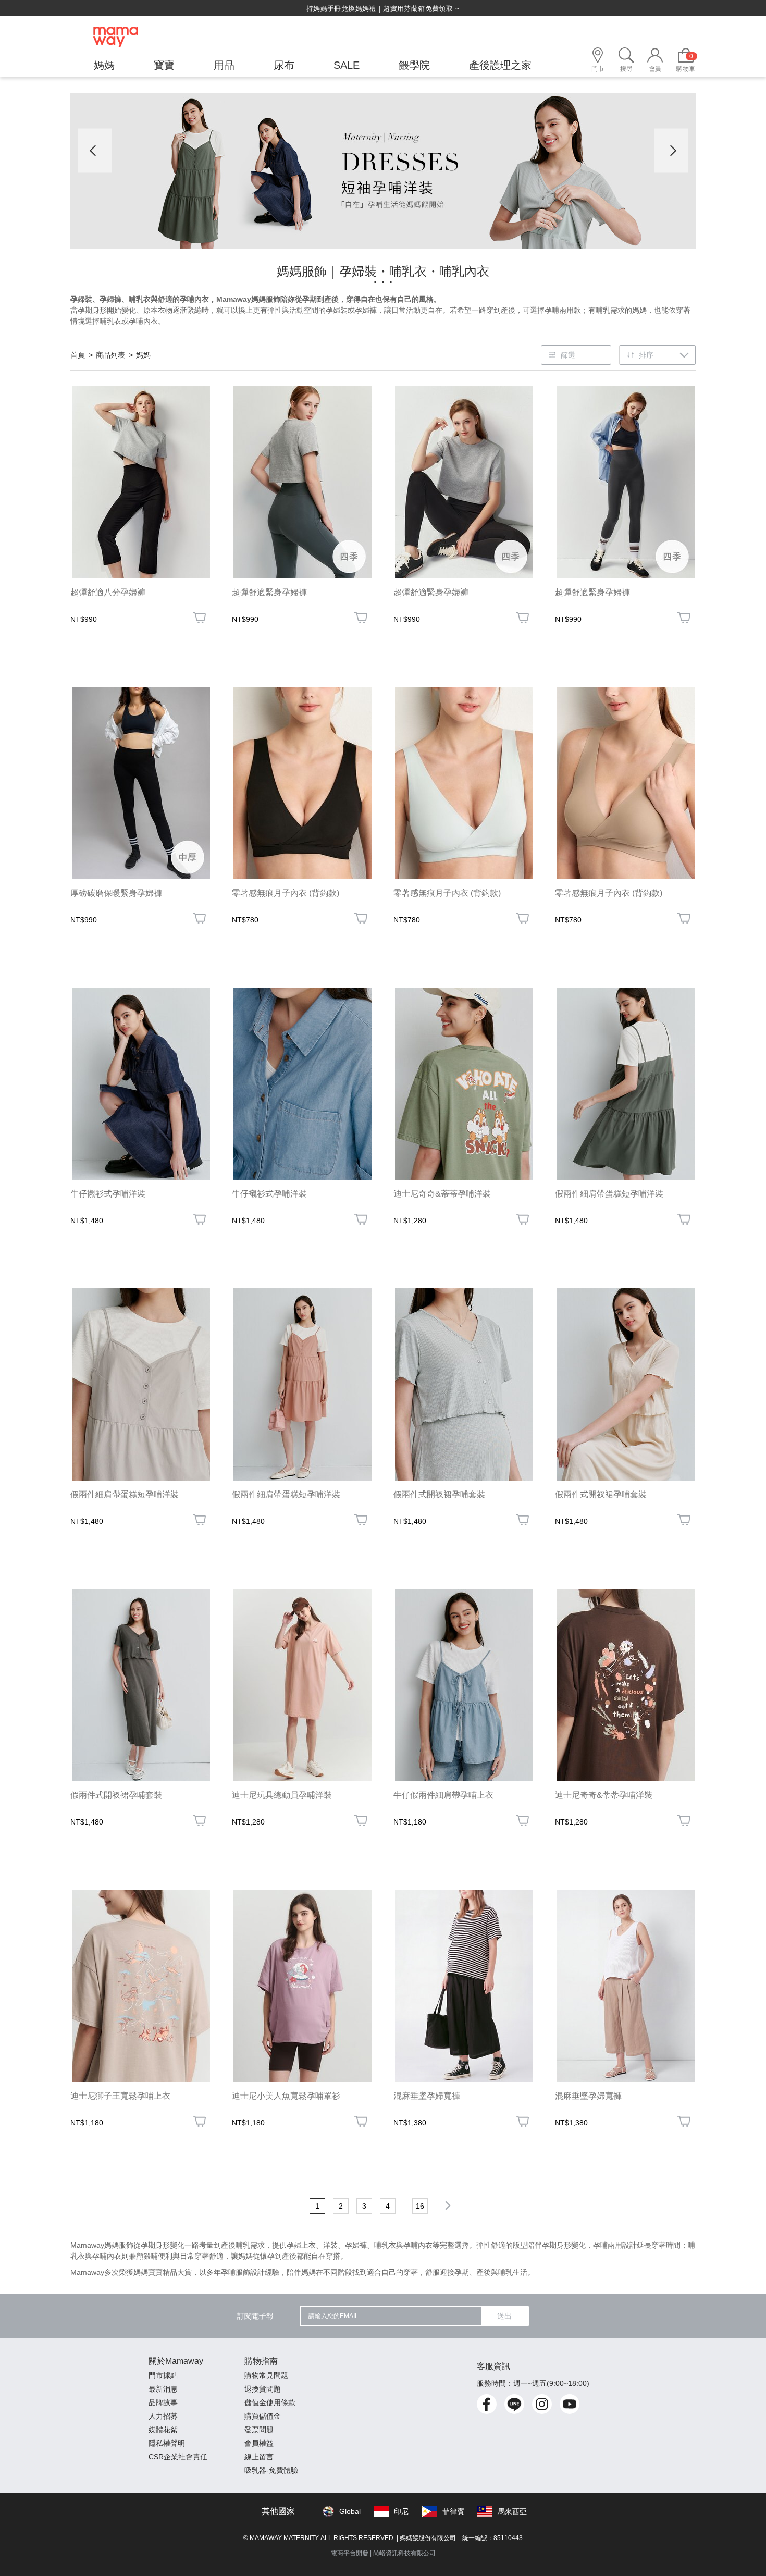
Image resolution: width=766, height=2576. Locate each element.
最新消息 (163, 2389)
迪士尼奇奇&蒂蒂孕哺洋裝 (442, 1194)
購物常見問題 (266, 2375)
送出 (504, 2316)
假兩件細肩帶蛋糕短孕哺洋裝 (609, 1194)
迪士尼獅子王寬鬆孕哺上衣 (120, 2096)
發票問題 (259, 2430)
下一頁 (446, 2205)
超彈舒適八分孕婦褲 (108, 592)
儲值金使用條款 (270, 2402)
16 (420, 2206)
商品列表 (110, 355)
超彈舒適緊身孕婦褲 (269, 592)
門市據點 (163, 2375)
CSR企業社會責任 (178, 2457)
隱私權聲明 (167, 2443)
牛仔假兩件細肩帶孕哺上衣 (443, 1795)
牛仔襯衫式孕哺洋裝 (108, 1194)
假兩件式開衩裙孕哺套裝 (439, 1494)
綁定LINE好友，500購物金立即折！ (383, 9)
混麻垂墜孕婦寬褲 (427, 2096)
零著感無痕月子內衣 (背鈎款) (286, 893)
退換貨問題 (263, 2389)
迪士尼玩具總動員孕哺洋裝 (282, 1795)
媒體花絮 (163, 2430)
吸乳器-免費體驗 (271, 2470)
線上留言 (259, 2457)
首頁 (78, 355)
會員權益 (259, 2443)
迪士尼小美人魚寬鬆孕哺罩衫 (286, 2096)
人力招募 (163, 2416)
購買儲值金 (263, 2416)
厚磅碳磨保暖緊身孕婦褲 (116, 893)
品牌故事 (163, 2402)
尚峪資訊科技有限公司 (404, 2553)
